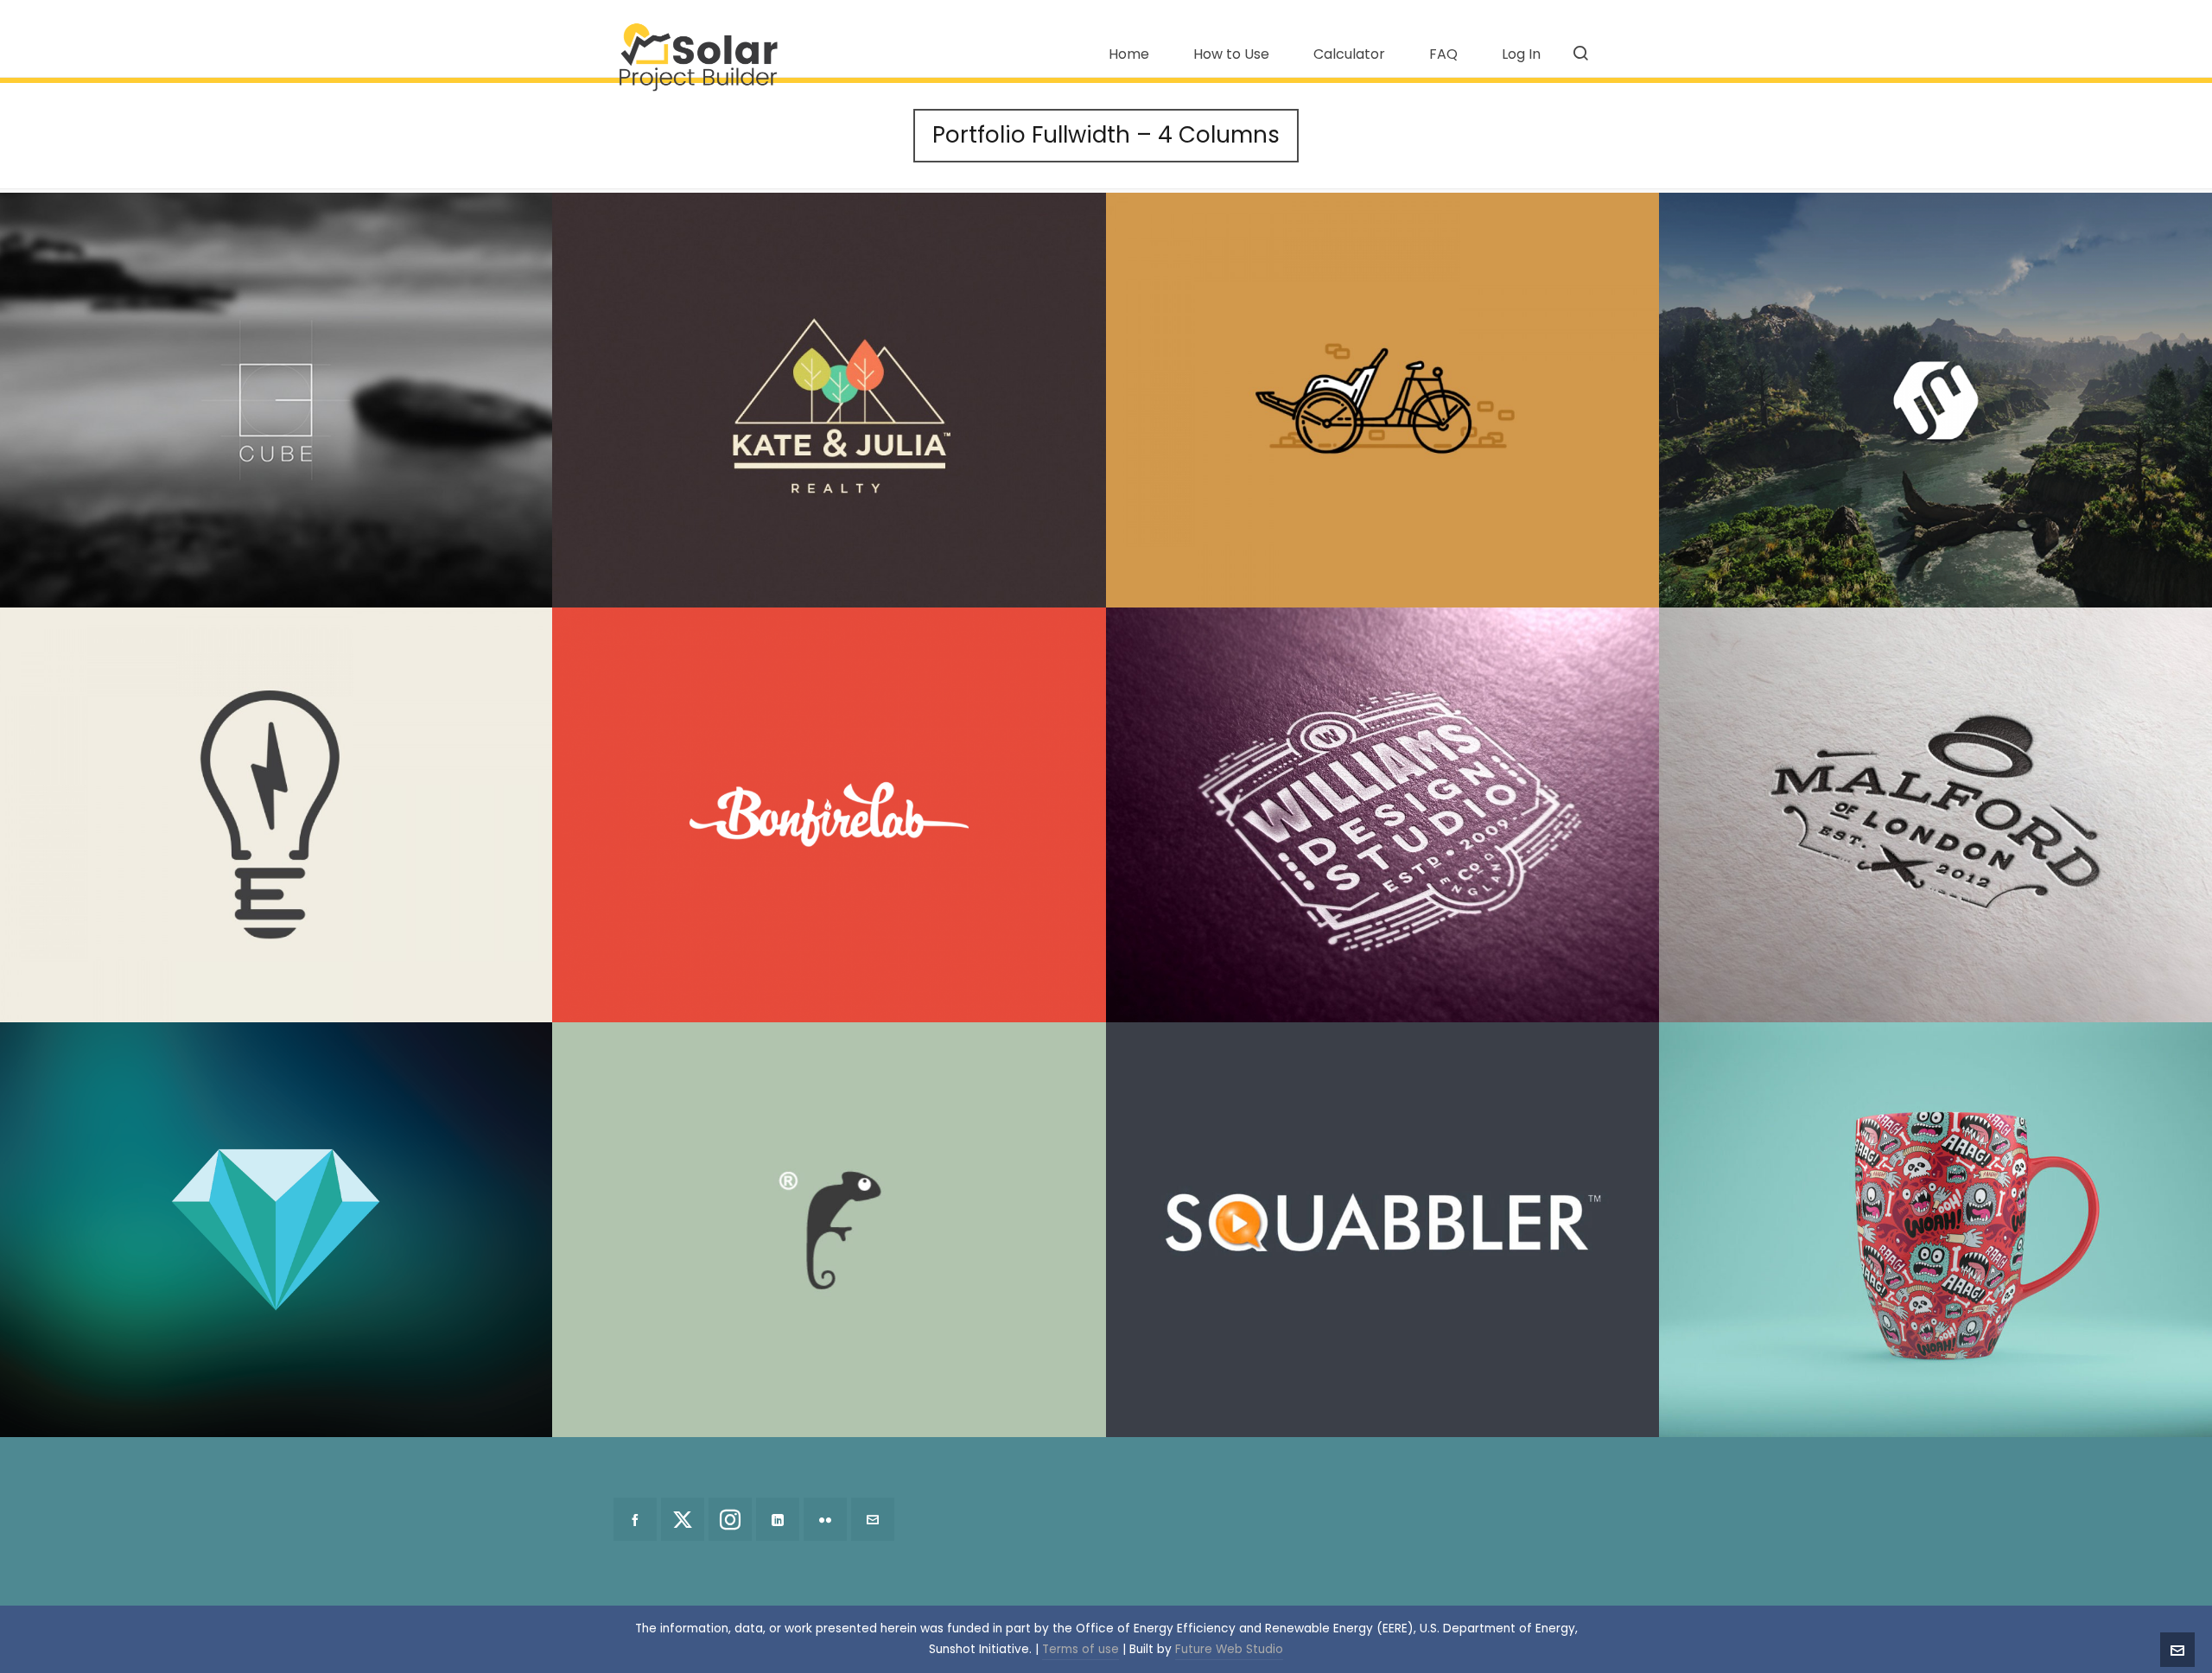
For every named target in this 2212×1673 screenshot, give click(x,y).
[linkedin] (778, 1519)
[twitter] (683, 1519)
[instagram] (730, 1519)
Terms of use (1081, 1649)
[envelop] (873, 1519)
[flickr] (825, 1519)
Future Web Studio (1229, 1649)
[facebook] (635, 1519)
